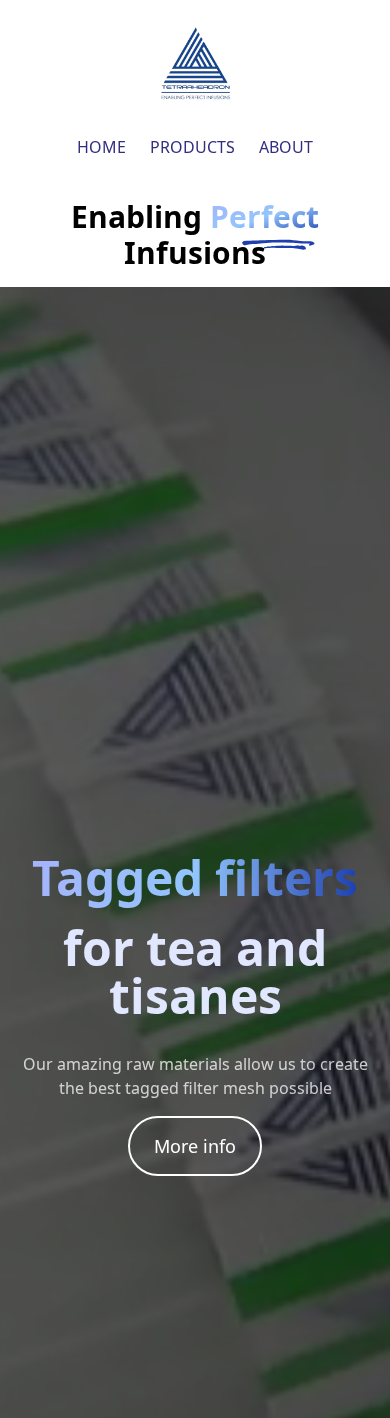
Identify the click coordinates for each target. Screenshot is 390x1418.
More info (195, 1146)
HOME (101, 147)
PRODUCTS (192, 147)
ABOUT (286, 147)
